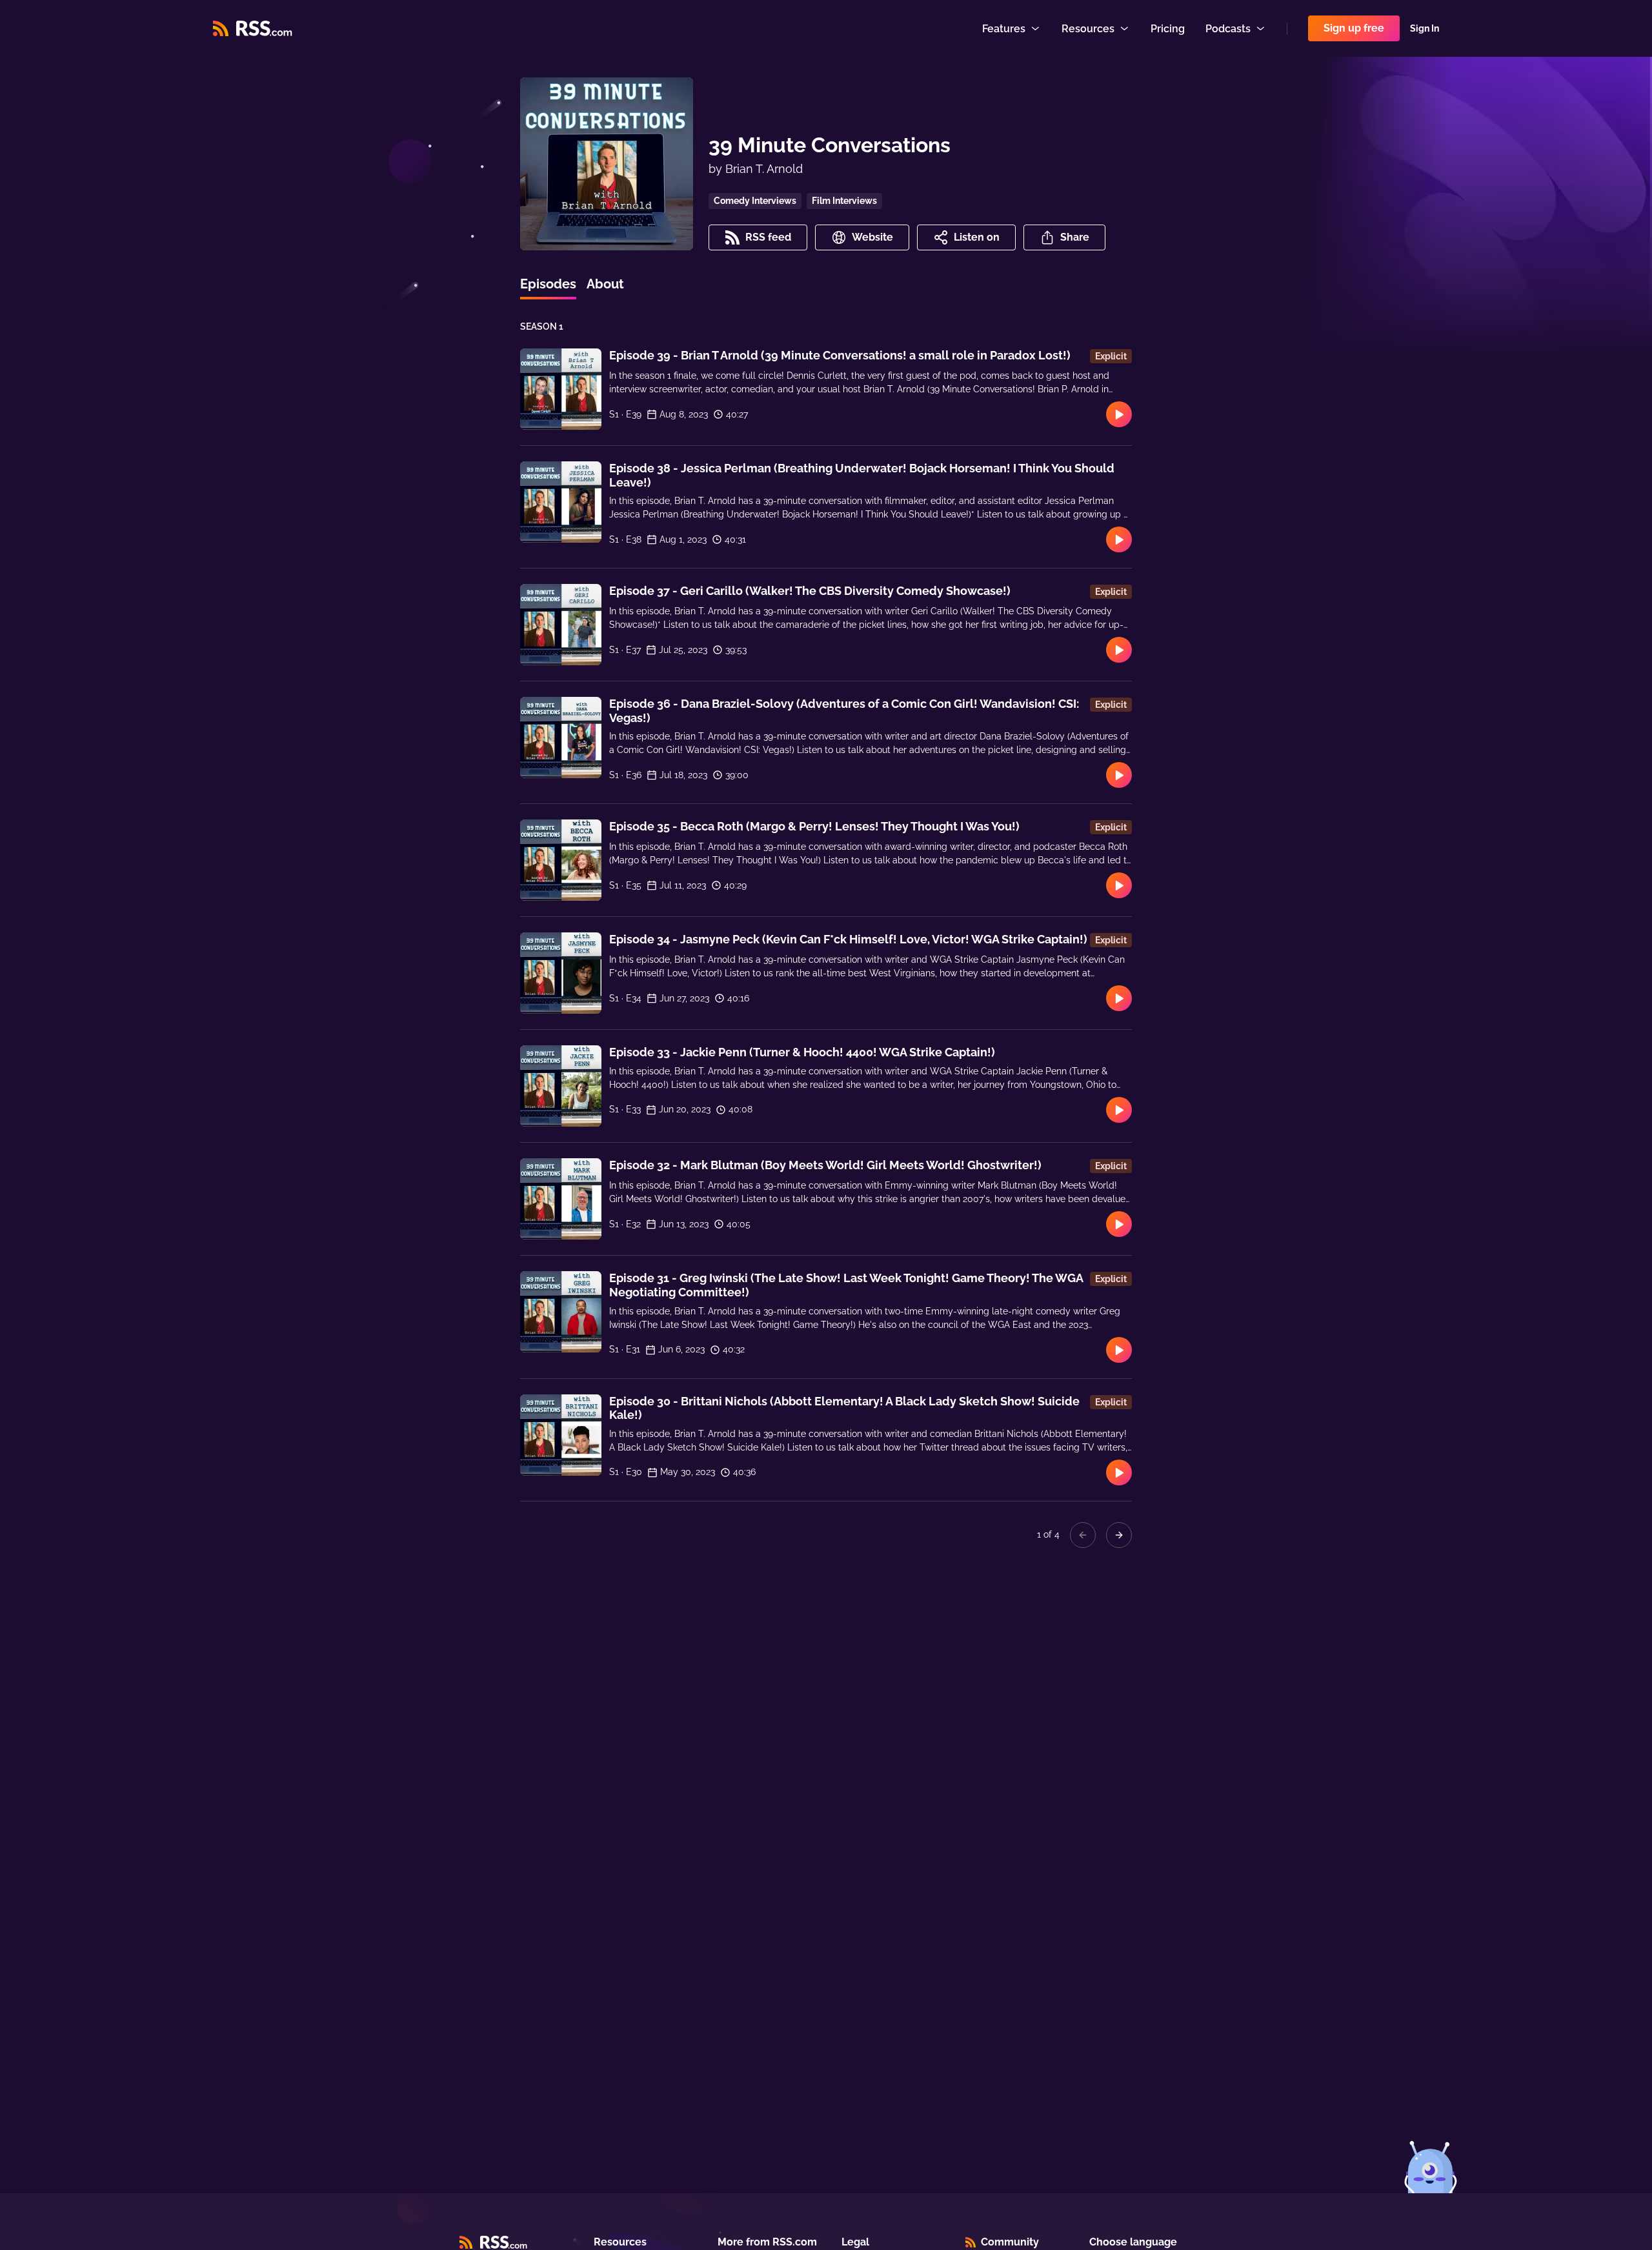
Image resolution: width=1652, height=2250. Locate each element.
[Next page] (1119, 1535)
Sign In (1425, 28)
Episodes (548, 284)
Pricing (1168, 29)
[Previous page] (1083, 1535)
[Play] (1119, 414)
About (605, 284)
